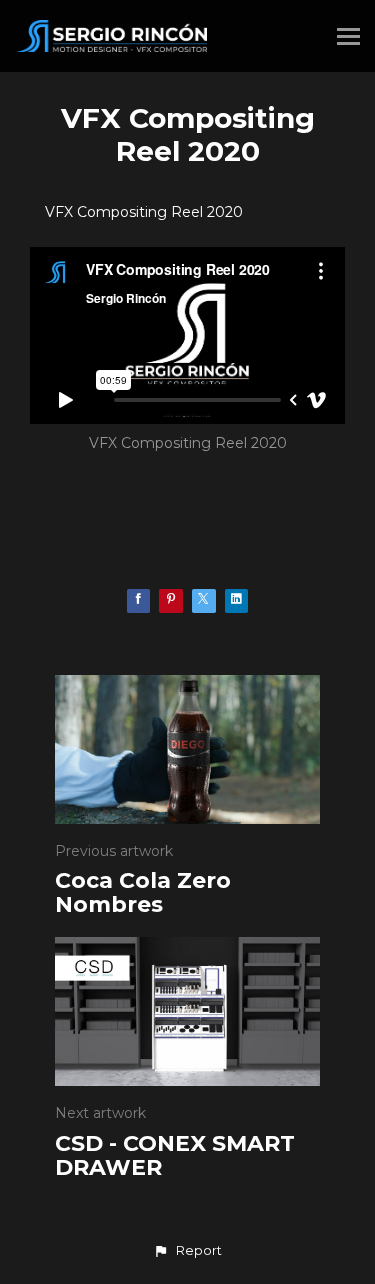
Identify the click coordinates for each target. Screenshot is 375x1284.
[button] (187, 1251)
